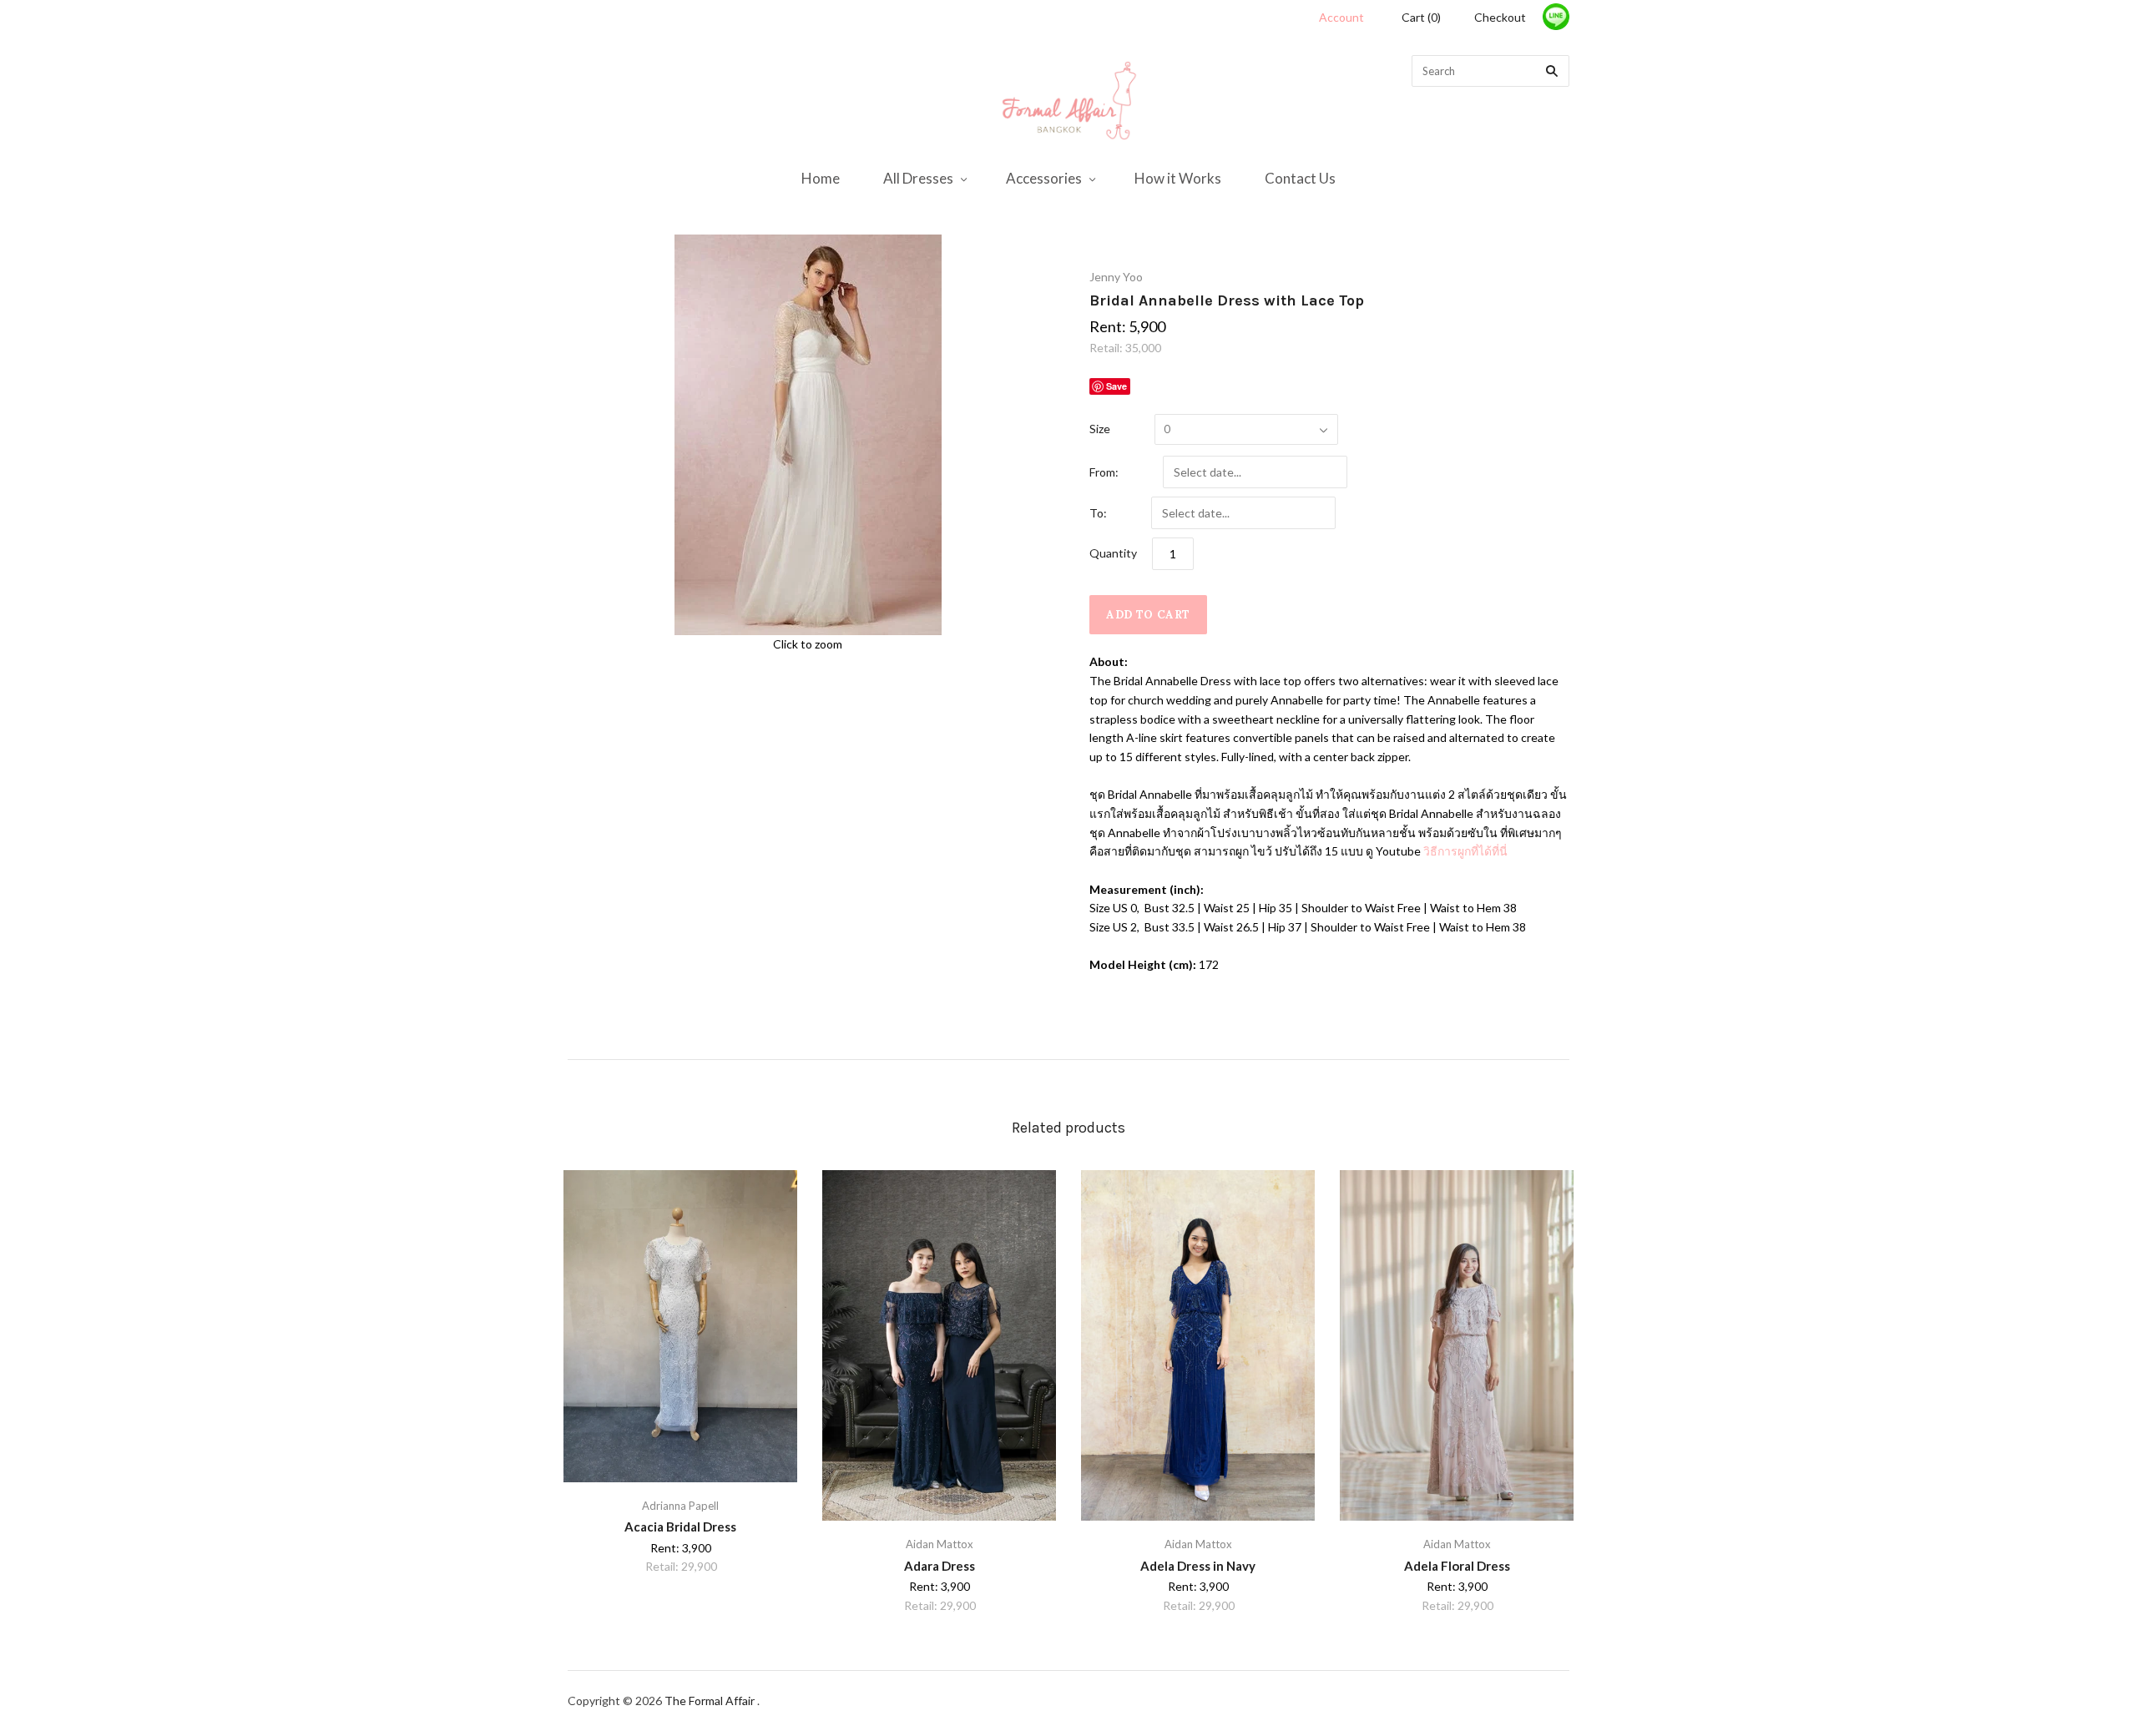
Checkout (1500, 17)
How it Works (1178, 178)
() (1421, 17)
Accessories (1044, 178)
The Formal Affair (711, 1701)
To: (1098, 513)
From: (1104, 472)
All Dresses (918, 178)
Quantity (1113, 553)
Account (1341, 17)
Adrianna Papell (680, 1506)
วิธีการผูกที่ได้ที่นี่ (1464, 851)
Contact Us (1300, 178)
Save (1116, 386)
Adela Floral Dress (1457, 1566)
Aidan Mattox (940, 1544)
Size (1100, 429)
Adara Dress (940, 1566)
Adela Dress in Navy (1198, 1566)
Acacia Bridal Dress (680, 1527)
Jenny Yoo (1116, 277)
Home (821, 178)
